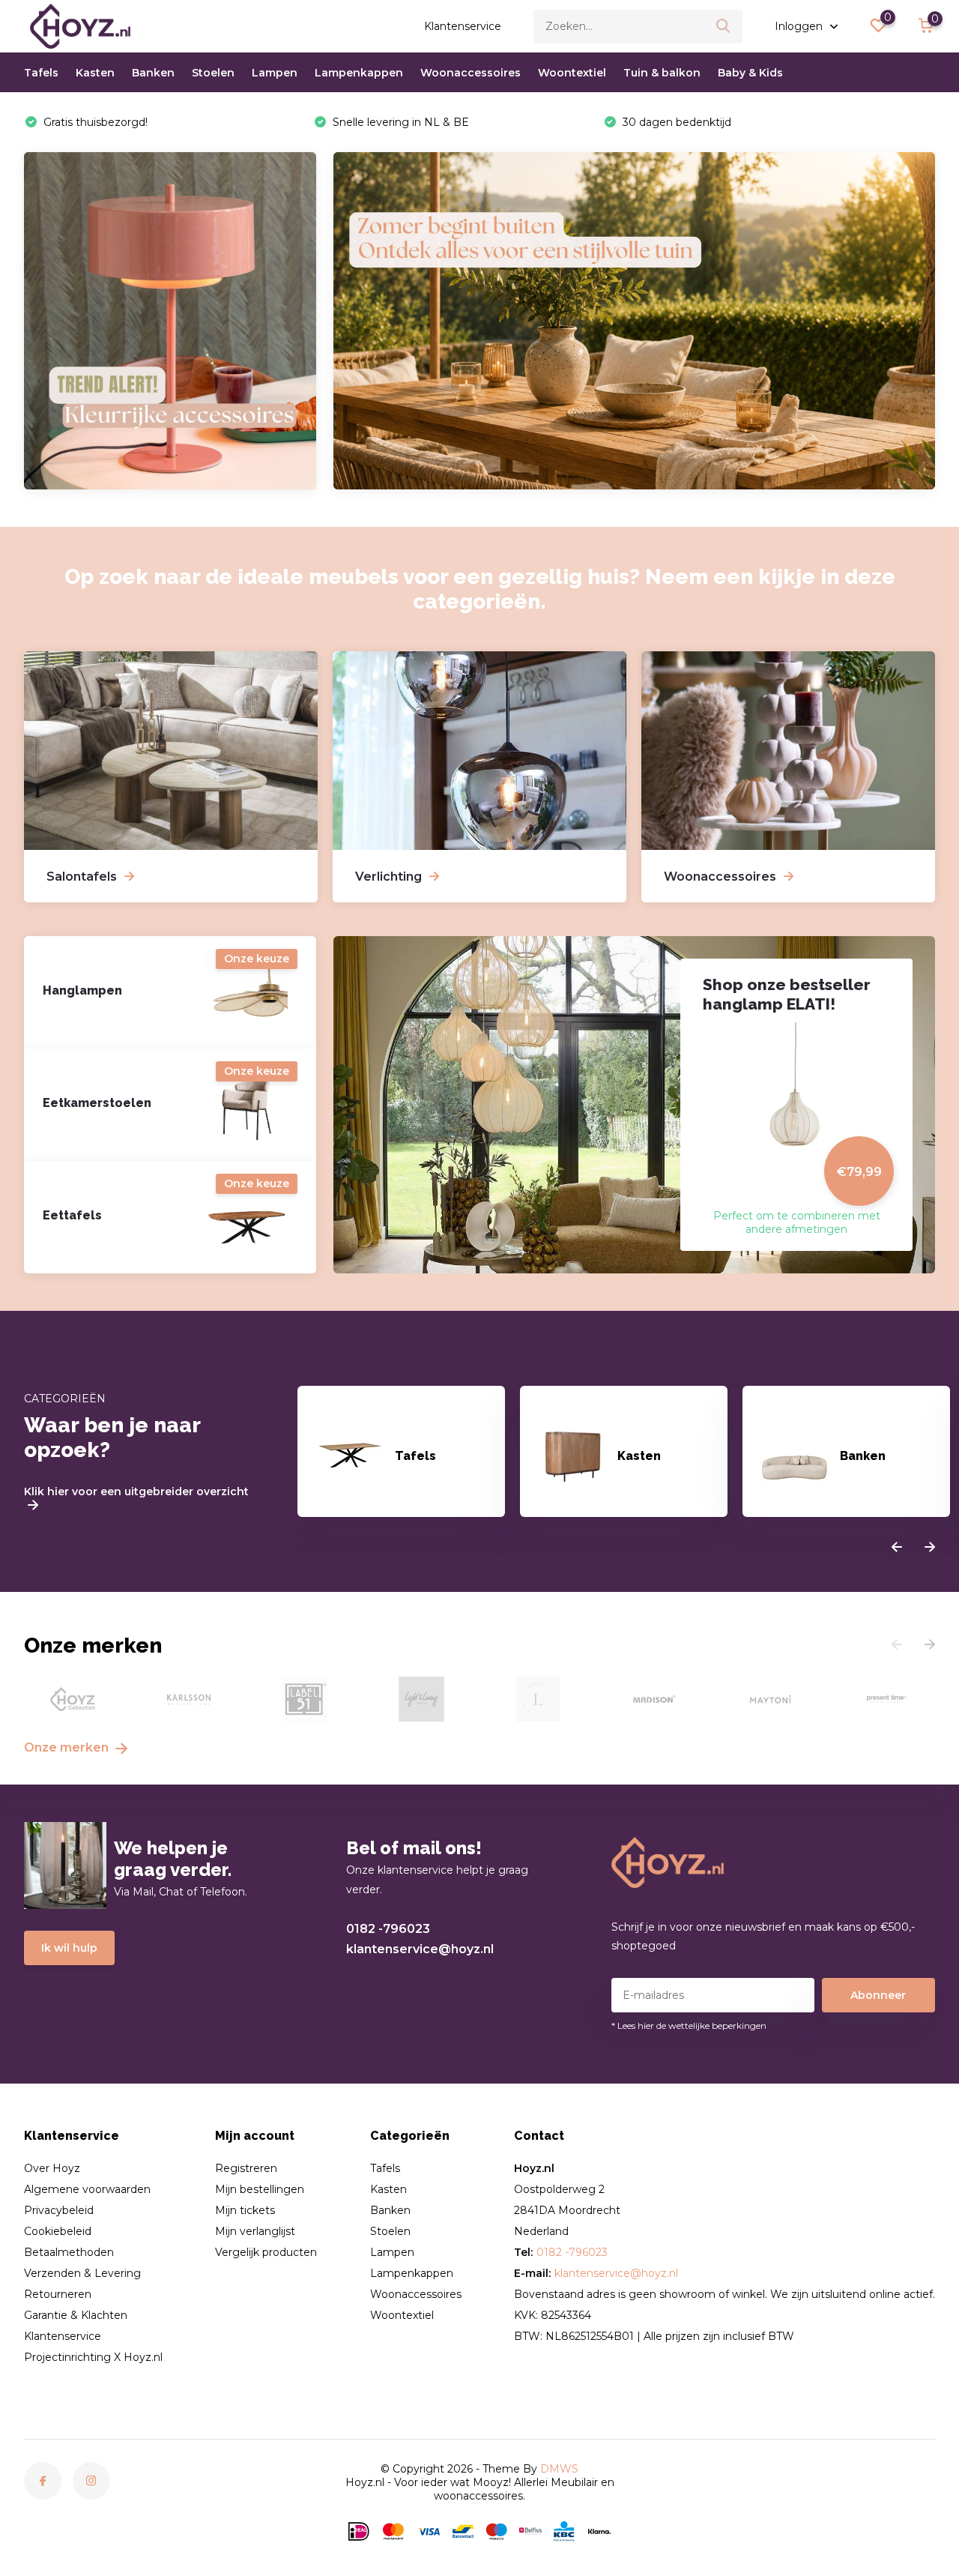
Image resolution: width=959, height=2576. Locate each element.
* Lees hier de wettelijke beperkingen (689, 2025)
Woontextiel (572, 73)
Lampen (275, 73)
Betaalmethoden (69, 2252)
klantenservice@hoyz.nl (420, 1949)
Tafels (41, 73)
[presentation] (897, 1548)
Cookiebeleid (58, 2231)
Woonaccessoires (471, 73)
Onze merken (68, 1747)
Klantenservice (463, 26)
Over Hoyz (52, 2168)
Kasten (95, 73)
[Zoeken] (724, 27)
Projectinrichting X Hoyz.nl (93, 2357)
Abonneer (878, 1995)
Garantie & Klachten (76, 2315)
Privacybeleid (59, 2210)
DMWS (559, 2469)
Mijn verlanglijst (255, 2231)
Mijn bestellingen (260, 2189)
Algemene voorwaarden (87, 2189)
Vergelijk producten (266, 2252)
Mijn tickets (245, 2210)
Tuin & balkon (662, 73)
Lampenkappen (359, 73)
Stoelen (213, 73)
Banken (153, 73)
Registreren (246, 2168)
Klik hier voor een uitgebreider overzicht (136, 1492)
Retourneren (58, 2294)
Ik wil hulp (69, 1948)
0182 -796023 (388, 1929)
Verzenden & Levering (82, 2273)
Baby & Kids (750, 73)
